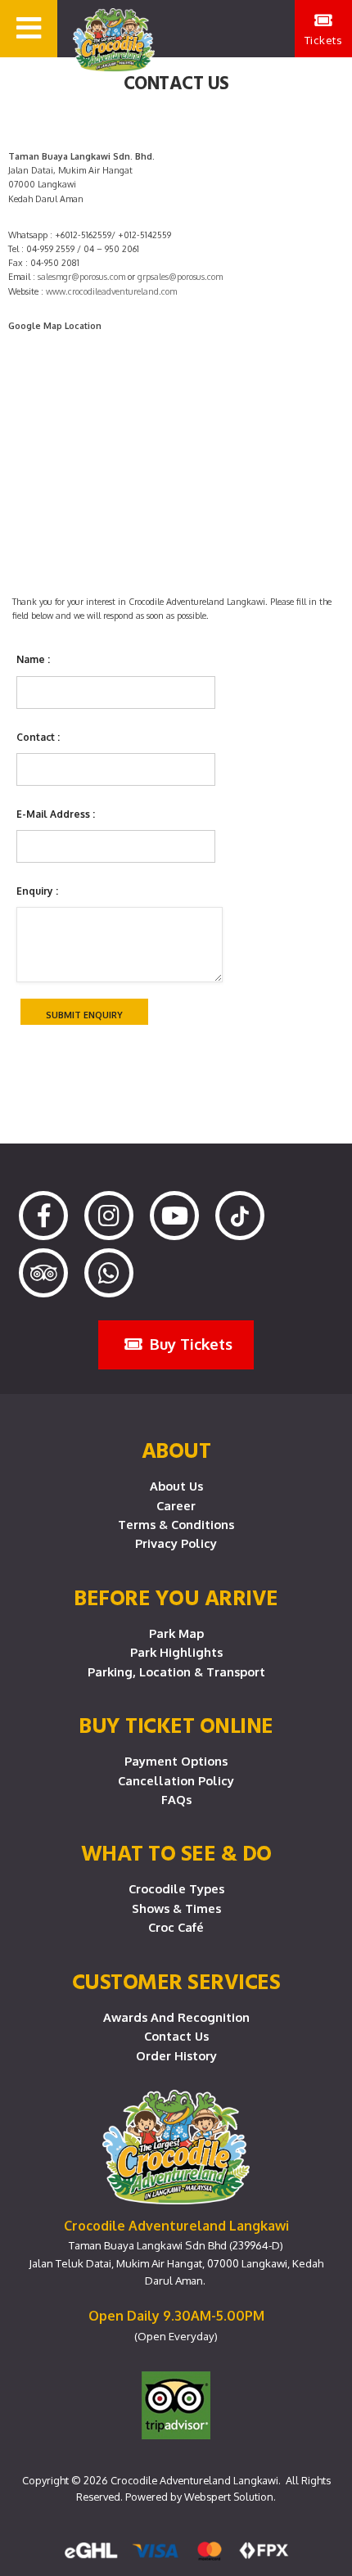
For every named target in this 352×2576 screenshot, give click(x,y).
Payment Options (176, 1761)
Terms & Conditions (176, 1524)
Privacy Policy (176, 1543)
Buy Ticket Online (176, 1725)
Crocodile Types (176, 1888)
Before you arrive (176, 1597)
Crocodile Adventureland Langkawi (194, 2480)
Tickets (324, 40)
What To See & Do (176, 1852)
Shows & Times (176, 1908)
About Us (176, 1486)
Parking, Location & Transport (176, 1671)
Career (176, 1505)
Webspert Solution (229, 2497)
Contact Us (176, 2036)
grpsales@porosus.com (180, 277)
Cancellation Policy (176, 1780)
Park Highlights (176, 1652)
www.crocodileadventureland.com (111, 291)
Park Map (176, 1633)
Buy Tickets (189, 1344)
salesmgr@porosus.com (81, 277)
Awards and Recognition (176, 2017)
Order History (176, 2055)
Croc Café (176, 1927)
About (176, 1450)
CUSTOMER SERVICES (176, 1981)
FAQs (176, 1799)
